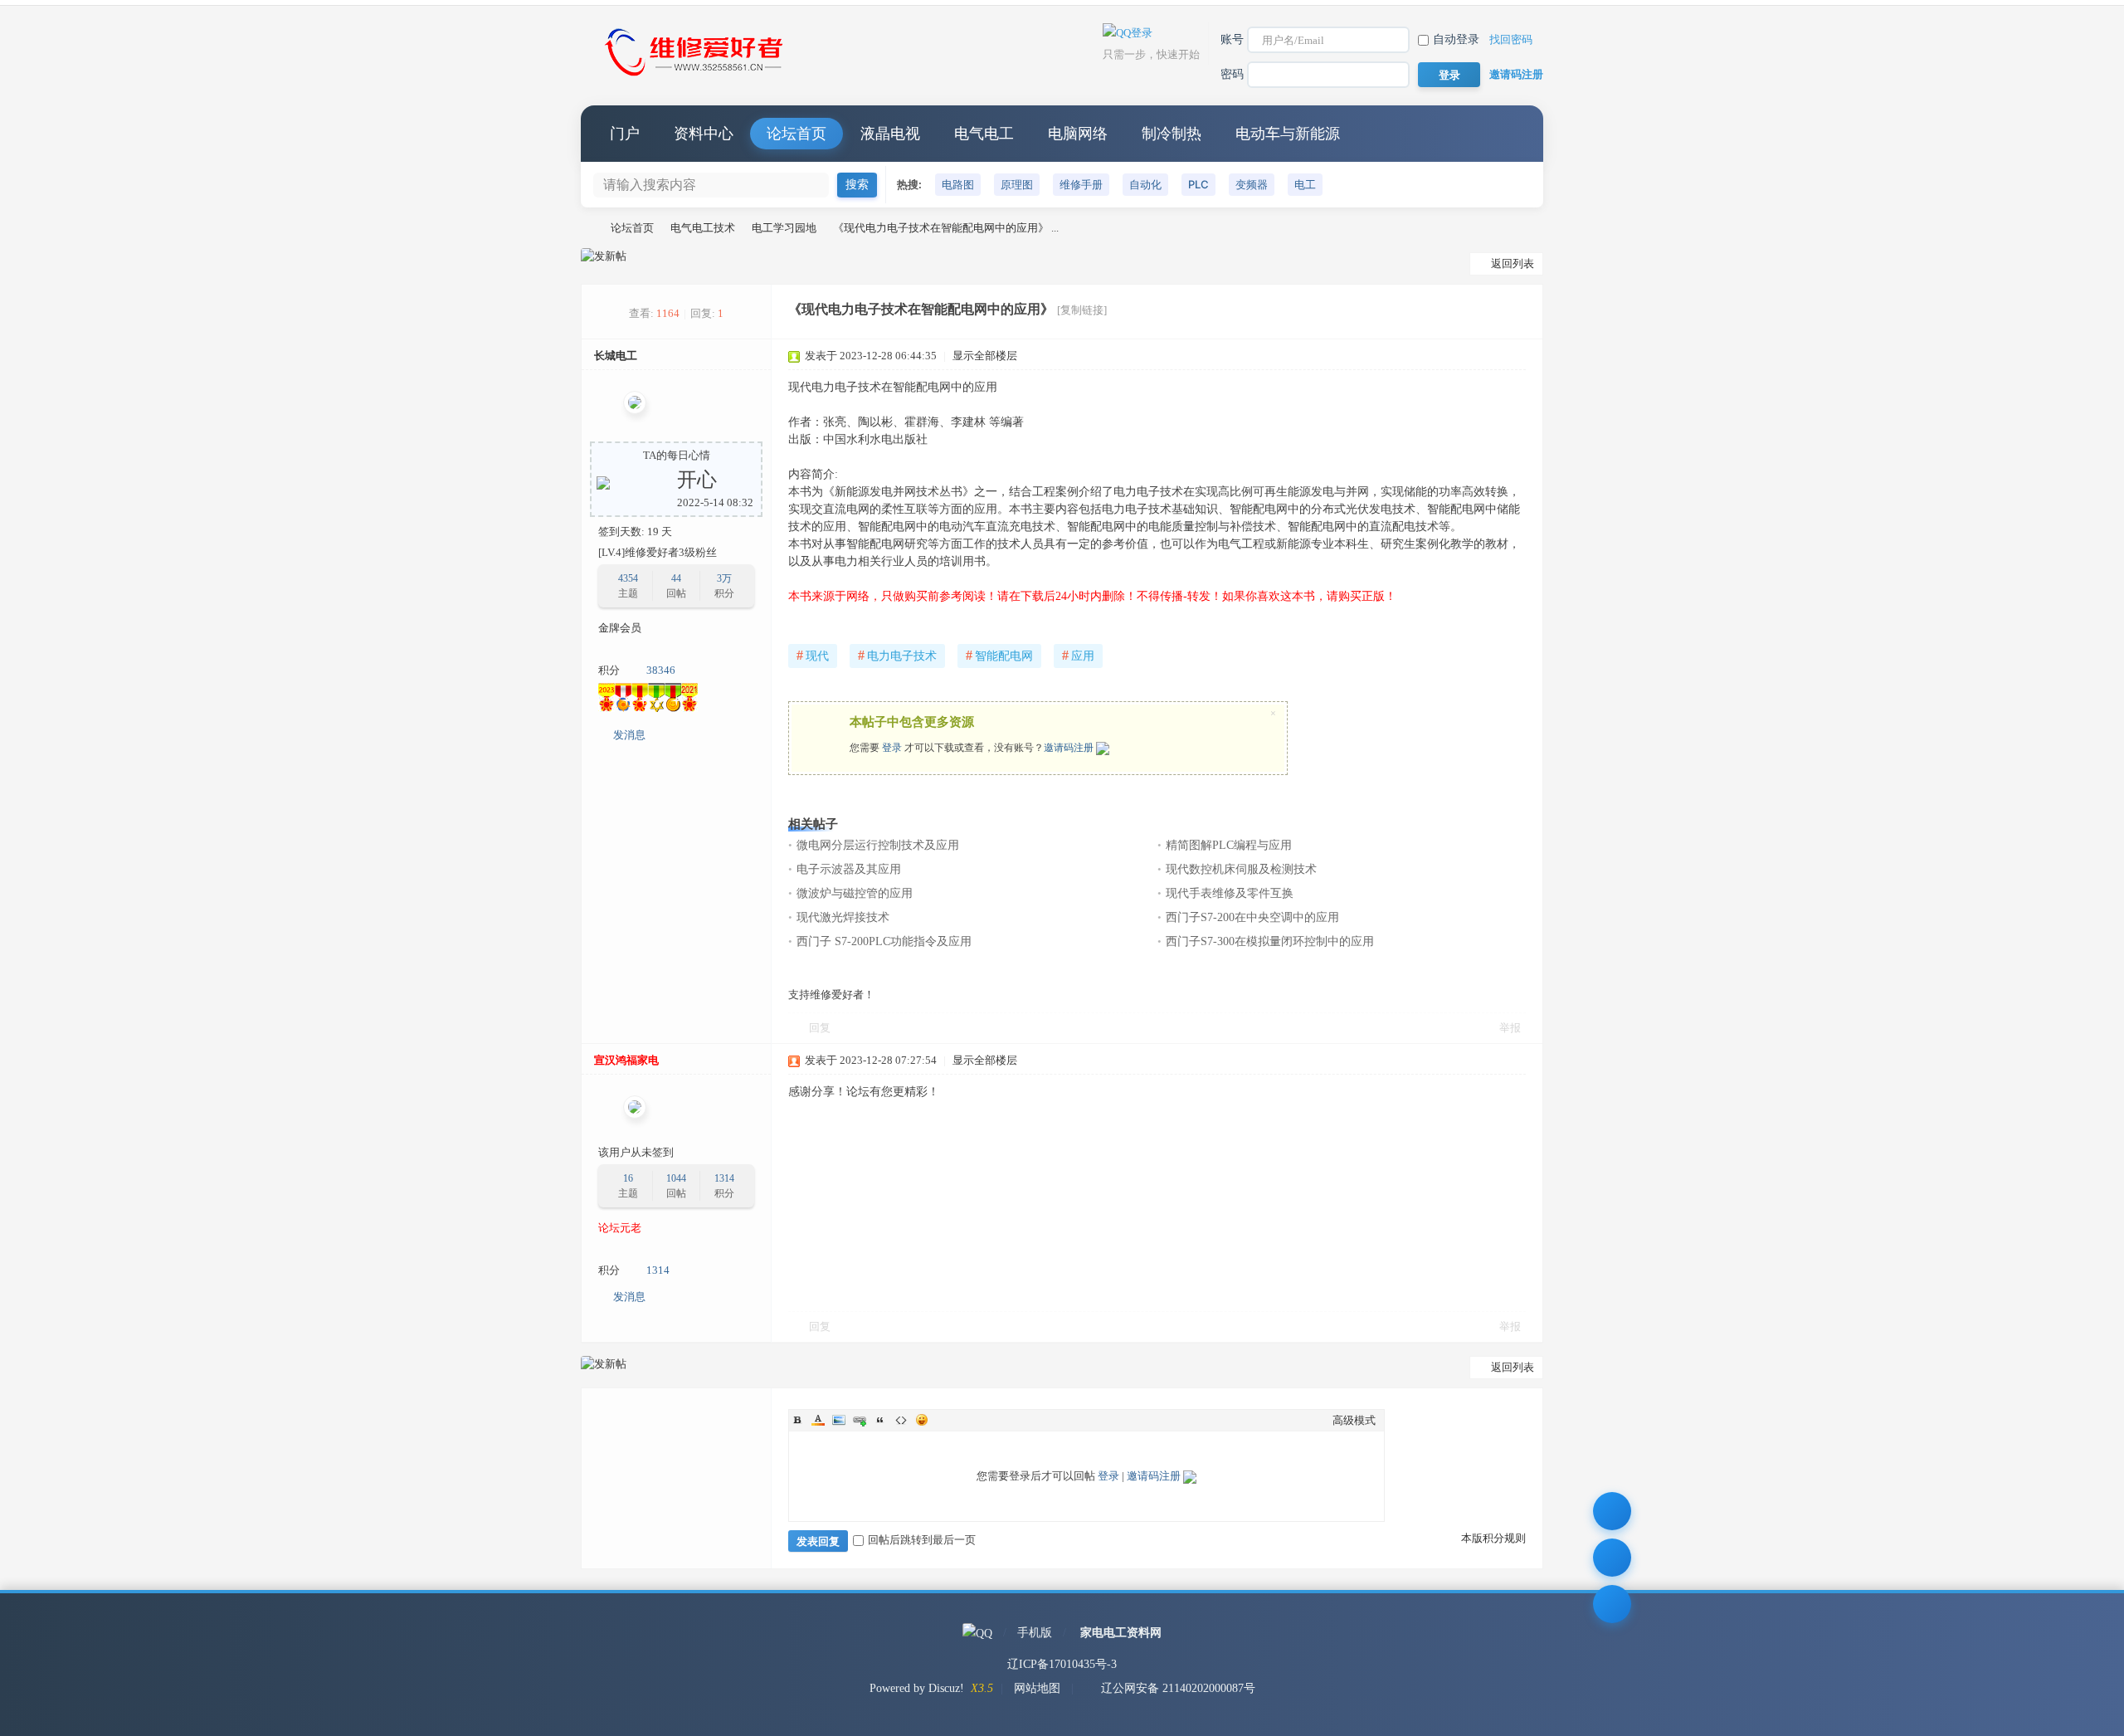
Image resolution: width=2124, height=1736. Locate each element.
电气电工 (984, 134)
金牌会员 (620, 628)
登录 (892, 748)
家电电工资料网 (1121, 1633)
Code (901, 1420)
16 (628, 1178)
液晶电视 (890, 134)
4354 (628, 578)
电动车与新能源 (1288, 134)
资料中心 (704, 134)
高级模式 (1354, 1420)
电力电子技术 (897, 655)
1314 (724, 1178)
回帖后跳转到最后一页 (922, 1540)
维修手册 (1081, 184)
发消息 (629, 735)
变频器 (1252, 184)
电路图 (958, 184)
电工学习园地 (784, 228)
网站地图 (1037, 1688)
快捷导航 (1514, 134)
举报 (1510, 1028)
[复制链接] (1082, 310)
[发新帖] (604, 256)
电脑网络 (1078, 134)
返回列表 (1513, 263)
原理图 (1017, 184)
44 (676, 578)
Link (860, 1420)
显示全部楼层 (985, 356)
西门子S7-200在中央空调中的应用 (1252, 917)
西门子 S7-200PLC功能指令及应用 (884, 941)
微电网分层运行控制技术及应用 (878, 845)
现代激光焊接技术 (843, 917)
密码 (1232, 74)
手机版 (1035, 1633)
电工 (1305, 184)
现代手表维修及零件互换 (1230, 893)
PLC (1198, 184)
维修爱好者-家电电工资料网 (587, 228)
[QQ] (977, 1633)
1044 (676, 1178)
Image (839, 1420)
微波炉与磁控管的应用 (855, 893)
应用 (1078, 655)
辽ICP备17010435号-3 (1062, 1664)
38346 (661, 670)
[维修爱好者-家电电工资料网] (697, 78)
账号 (1232, 39)
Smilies (922, 1420)
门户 (625, 134)
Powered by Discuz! (917, 1688)
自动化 (1145, 184)
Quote (880, 1420)
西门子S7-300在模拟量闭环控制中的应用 (1270, 941)
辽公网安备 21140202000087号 (1178, 1688)
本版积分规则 (1493, 1538)
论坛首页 (796, 134)
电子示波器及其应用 (849, 869)
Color (818, 1420)
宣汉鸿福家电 (626, 1060)
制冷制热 (1172, 134)
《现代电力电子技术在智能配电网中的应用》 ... (946, 228)
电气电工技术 (703, 228)
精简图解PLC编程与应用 (1229, 845)
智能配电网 (999, 655)
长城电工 (616, 356)
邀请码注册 (1516, 74)
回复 (820, 1028)
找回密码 (1511, 39)
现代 (813, 655)
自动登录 (1456, 39)
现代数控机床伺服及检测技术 (1241, 869)
